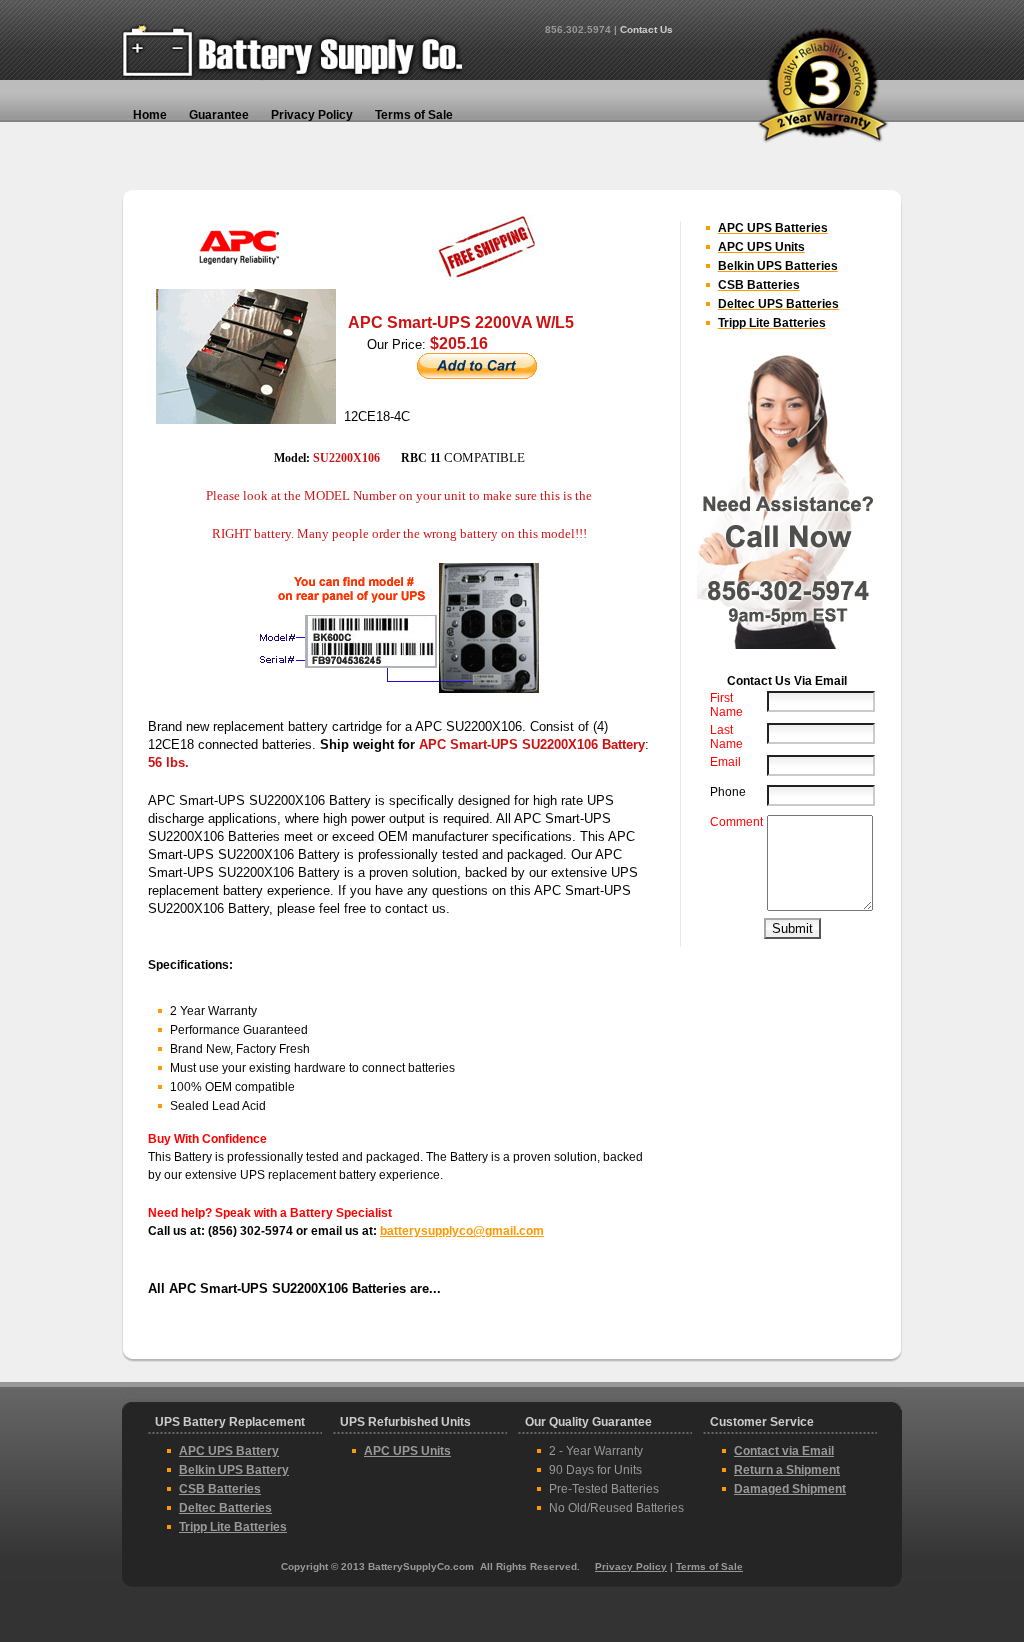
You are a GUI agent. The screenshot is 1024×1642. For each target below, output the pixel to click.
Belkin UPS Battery (234, 1470)
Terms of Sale (709, 1566)
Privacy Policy (631, 1566)
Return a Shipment (787, 1470)
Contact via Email (784, 1451)
